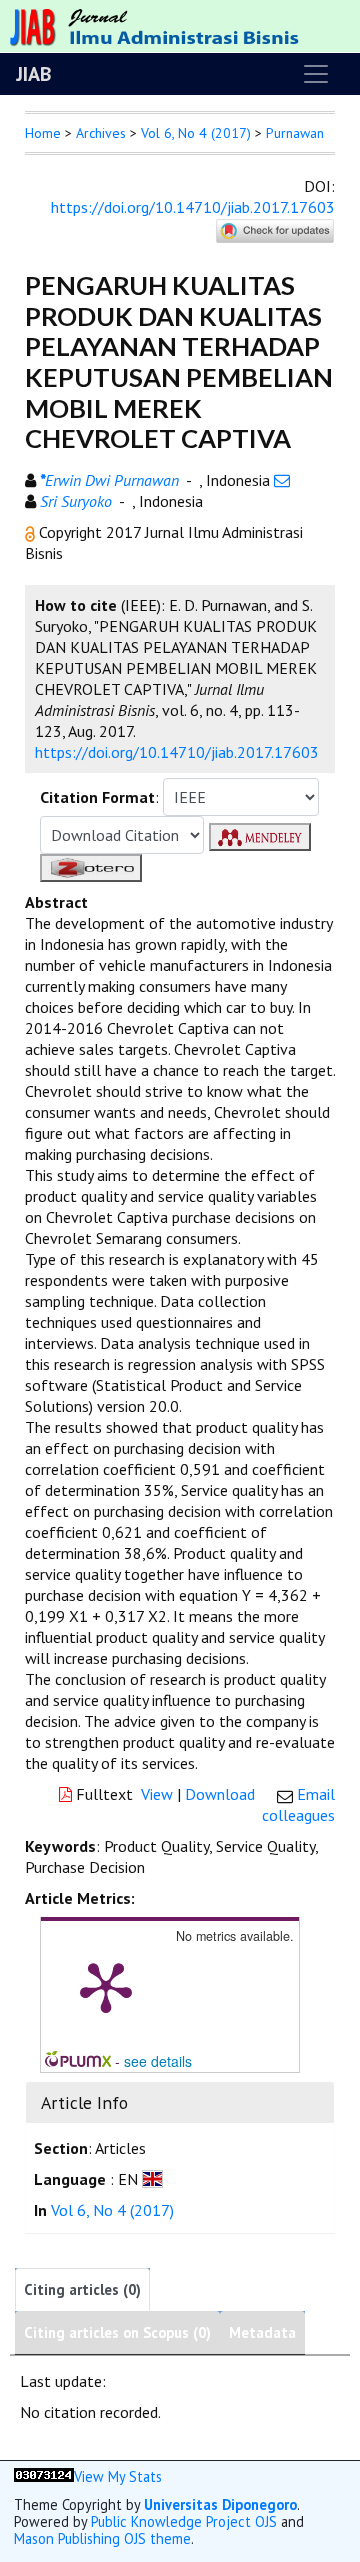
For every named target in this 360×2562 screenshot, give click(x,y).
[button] (32, 532)
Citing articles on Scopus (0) (117, 2332)
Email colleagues (298, 1804)
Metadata (262, 2332)
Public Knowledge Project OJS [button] (184, 2521)
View (157, 1794)
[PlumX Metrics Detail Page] (106, 1986)
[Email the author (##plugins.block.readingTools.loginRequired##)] (282, 480)
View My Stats (118, 2476)
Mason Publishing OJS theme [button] (102, 2538)
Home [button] (43, 133)
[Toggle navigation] (316, 74)
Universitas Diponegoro (220, 2504)
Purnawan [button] (295, 133)
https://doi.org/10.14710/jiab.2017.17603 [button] (177, 752)
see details (158, 2061)
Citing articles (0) (82, 2289)
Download (220, 1794)
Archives (101, 133)
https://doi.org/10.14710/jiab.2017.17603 (193, 207)
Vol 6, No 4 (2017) (196, 133)
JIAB (33, 74)
